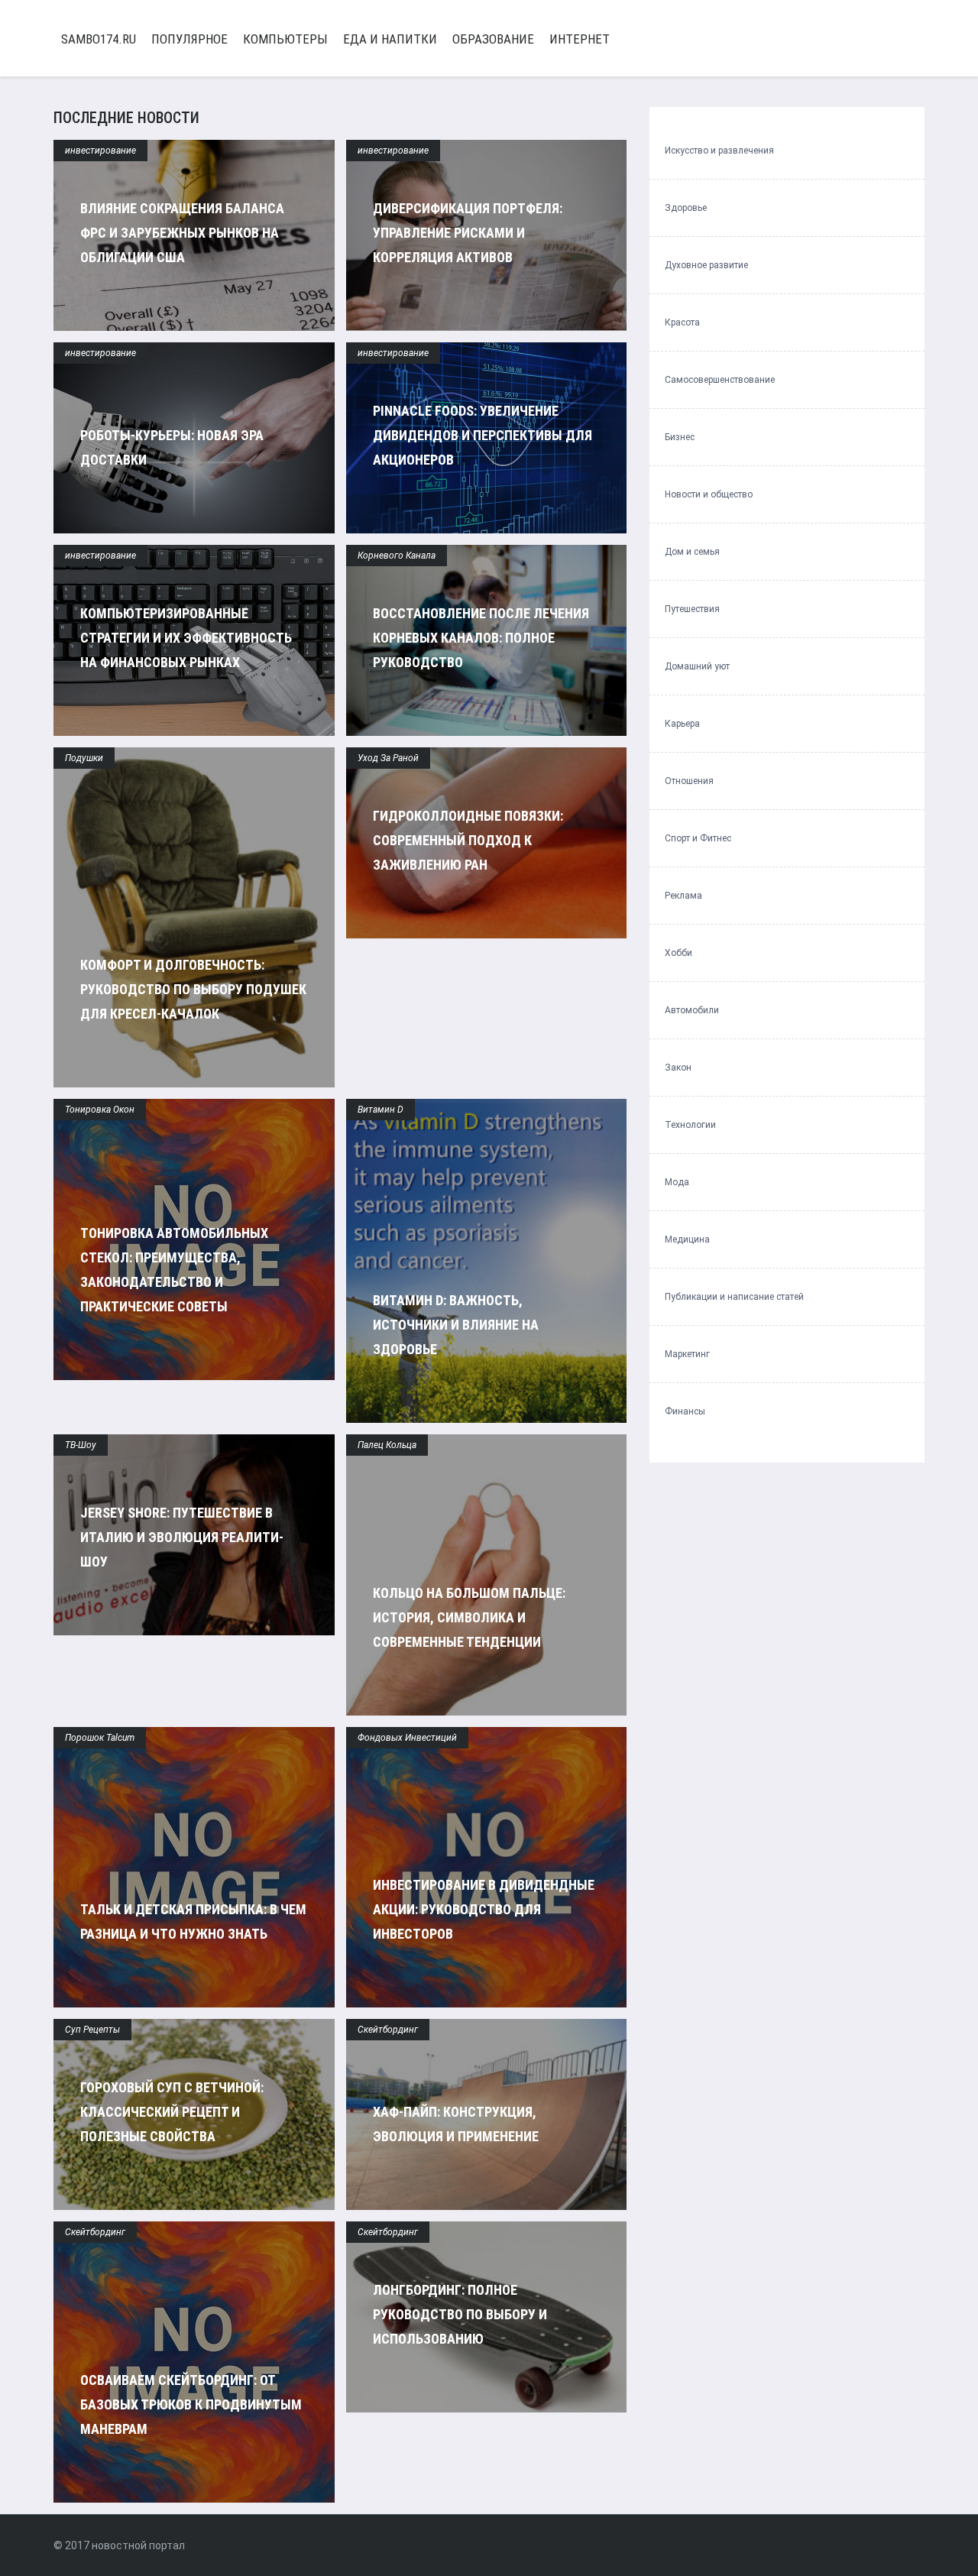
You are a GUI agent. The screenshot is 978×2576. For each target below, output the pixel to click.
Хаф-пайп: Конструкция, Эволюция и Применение (456, 2124)
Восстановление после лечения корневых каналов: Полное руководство (481, 638)
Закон (678, 1068)
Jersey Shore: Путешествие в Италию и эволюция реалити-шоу (182, 1537)
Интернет (580, 39)
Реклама (683, 896)
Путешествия (692, 609)
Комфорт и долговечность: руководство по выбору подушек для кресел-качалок (193, 989)
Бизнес (680, 437)
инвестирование (100, 151)
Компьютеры (285, 39)
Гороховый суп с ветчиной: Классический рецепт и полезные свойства (172, 2112)
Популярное (189, 39)
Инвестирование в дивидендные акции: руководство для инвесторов (484, 1909)
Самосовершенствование (720, 380)
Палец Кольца (387, 1445)
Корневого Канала (397, 556)
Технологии (690, 1125)
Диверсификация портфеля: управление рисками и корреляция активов (468, 233)
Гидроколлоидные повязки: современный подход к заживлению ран (468, 840)
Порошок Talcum (100, 1738)
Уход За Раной (388, 758)
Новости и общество (709, 494)
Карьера (682, 724)
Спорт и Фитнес (698, 838)
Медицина (687, 1239)
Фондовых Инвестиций (407, 1738)
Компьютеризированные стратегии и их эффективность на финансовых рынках (186, 638)
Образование (493, 39)
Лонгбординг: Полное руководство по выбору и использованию (460, 2314)
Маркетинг (687, 1354)
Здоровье (686, 208)
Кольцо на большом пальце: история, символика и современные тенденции (469, 1617)
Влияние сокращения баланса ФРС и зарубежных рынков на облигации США (182, 233)
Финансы (685, 1411)
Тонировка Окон (100, 1110)
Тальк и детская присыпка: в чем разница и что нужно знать (193, 1921)
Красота (682, 322)
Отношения (689, 781)
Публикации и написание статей (734, 1297)
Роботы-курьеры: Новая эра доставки (172, 447)
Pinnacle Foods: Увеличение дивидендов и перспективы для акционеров (483, 435)
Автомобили (692, 1010)
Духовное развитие (706, 265)
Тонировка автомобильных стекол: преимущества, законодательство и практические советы (174, 1270)
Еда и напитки (390, 39)
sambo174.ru (99, 39)
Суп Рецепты (92, 2030)
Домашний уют (697, 666)
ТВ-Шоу (81, 1445)
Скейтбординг (388, 2030)
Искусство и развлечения (719, 151)
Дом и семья (692, 552)
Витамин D (381, 1110)
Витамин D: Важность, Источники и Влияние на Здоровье (456, 1325)
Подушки (84, 758)
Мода (677, 1182)
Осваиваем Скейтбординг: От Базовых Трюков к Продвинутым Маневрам (191, 2404)
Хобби (678, 953)
